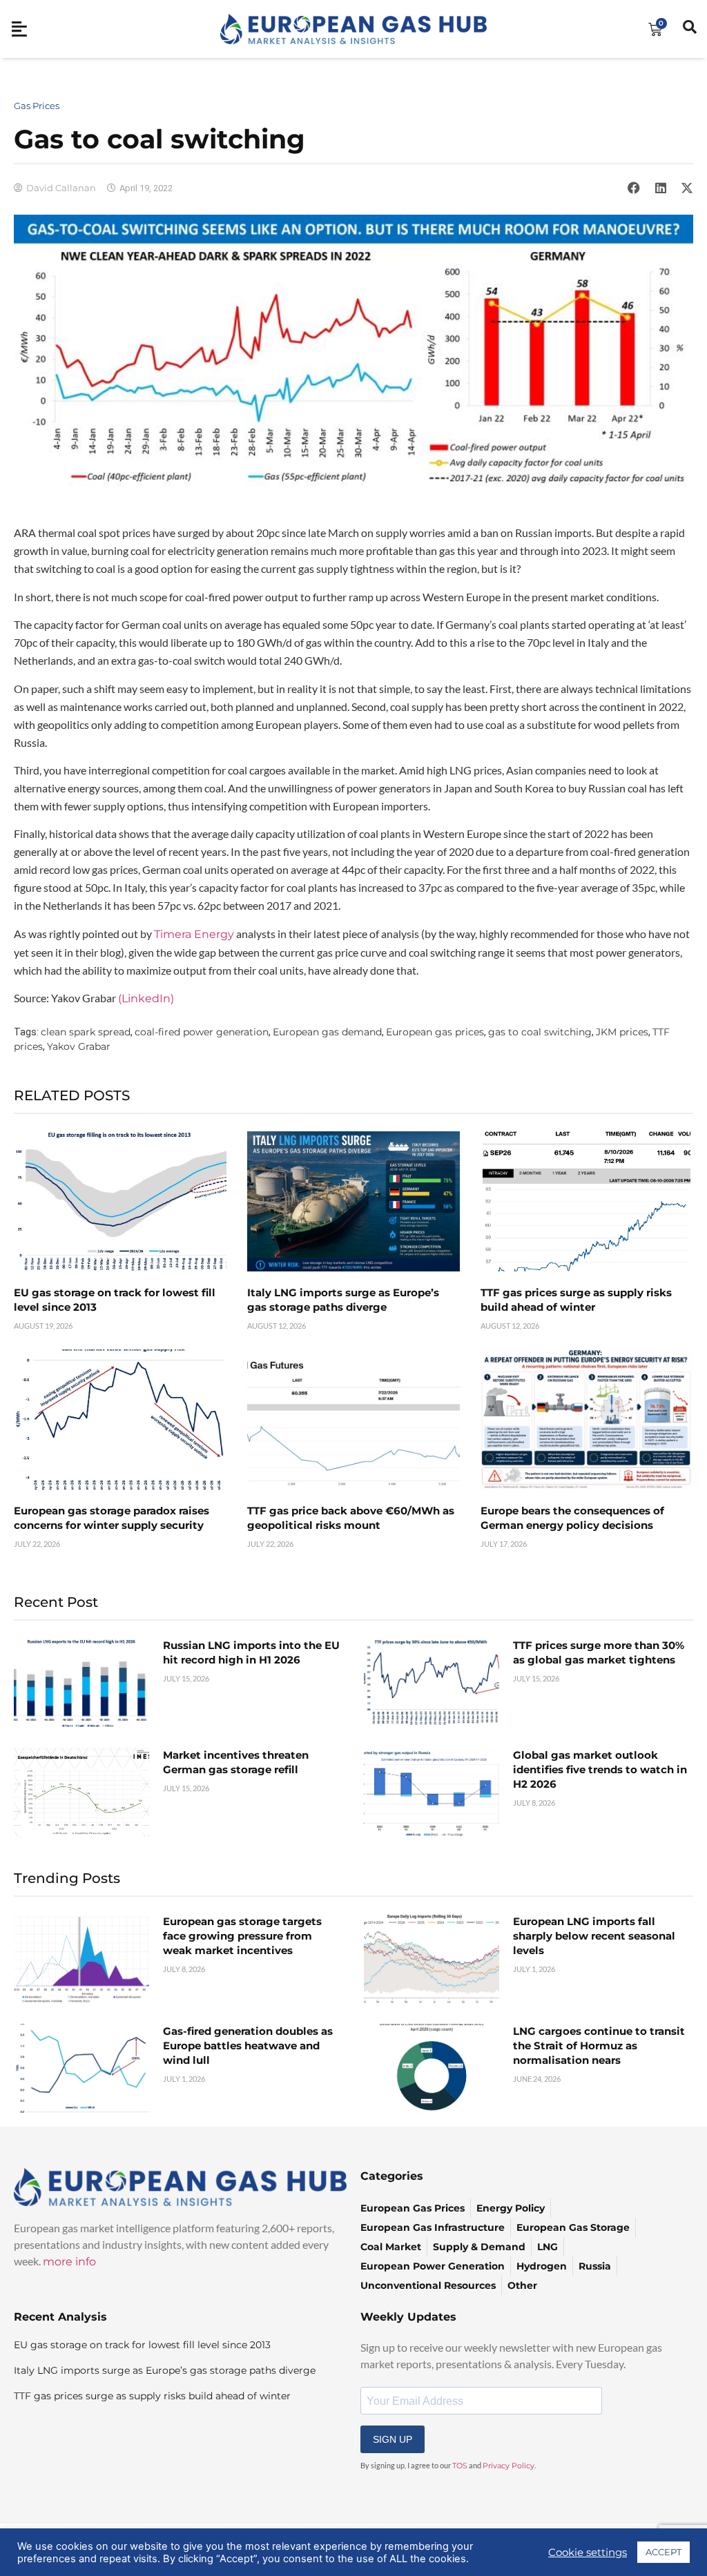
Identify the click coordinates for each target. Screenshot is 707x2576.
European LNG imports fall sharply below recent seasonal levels (594, 1936)
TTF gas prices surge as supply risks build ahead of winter (152, 2396)
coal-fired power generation (202, 1032)
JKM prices (622, 1032)
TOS (460, 2466)
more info (69, 2262)
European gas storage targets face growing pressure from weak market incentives (242, 1936)
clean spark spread (86, 1032)
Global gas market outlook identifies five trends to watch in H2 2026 (600, 1769)
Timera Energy (194, 934)
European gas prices (435, 1032)
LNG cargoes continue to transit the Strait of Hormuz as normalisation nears (599, 2046)
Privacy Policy (509, 2466)
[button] (634, 188)
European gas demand (327, 1032)
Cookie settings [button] (588, 2553)
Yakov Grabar (79, 1046)
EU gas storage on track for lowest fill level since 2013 (142, 2345)
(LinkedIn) (146, 998)
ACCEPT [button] (664, 2552)
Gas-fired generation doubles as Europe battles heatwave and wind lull (248, 2046)
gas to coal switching (540, 1032)
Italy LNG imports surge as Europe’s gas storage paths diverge (165, 2370)
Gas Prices (37, 106)
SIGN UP (393, 2439)
